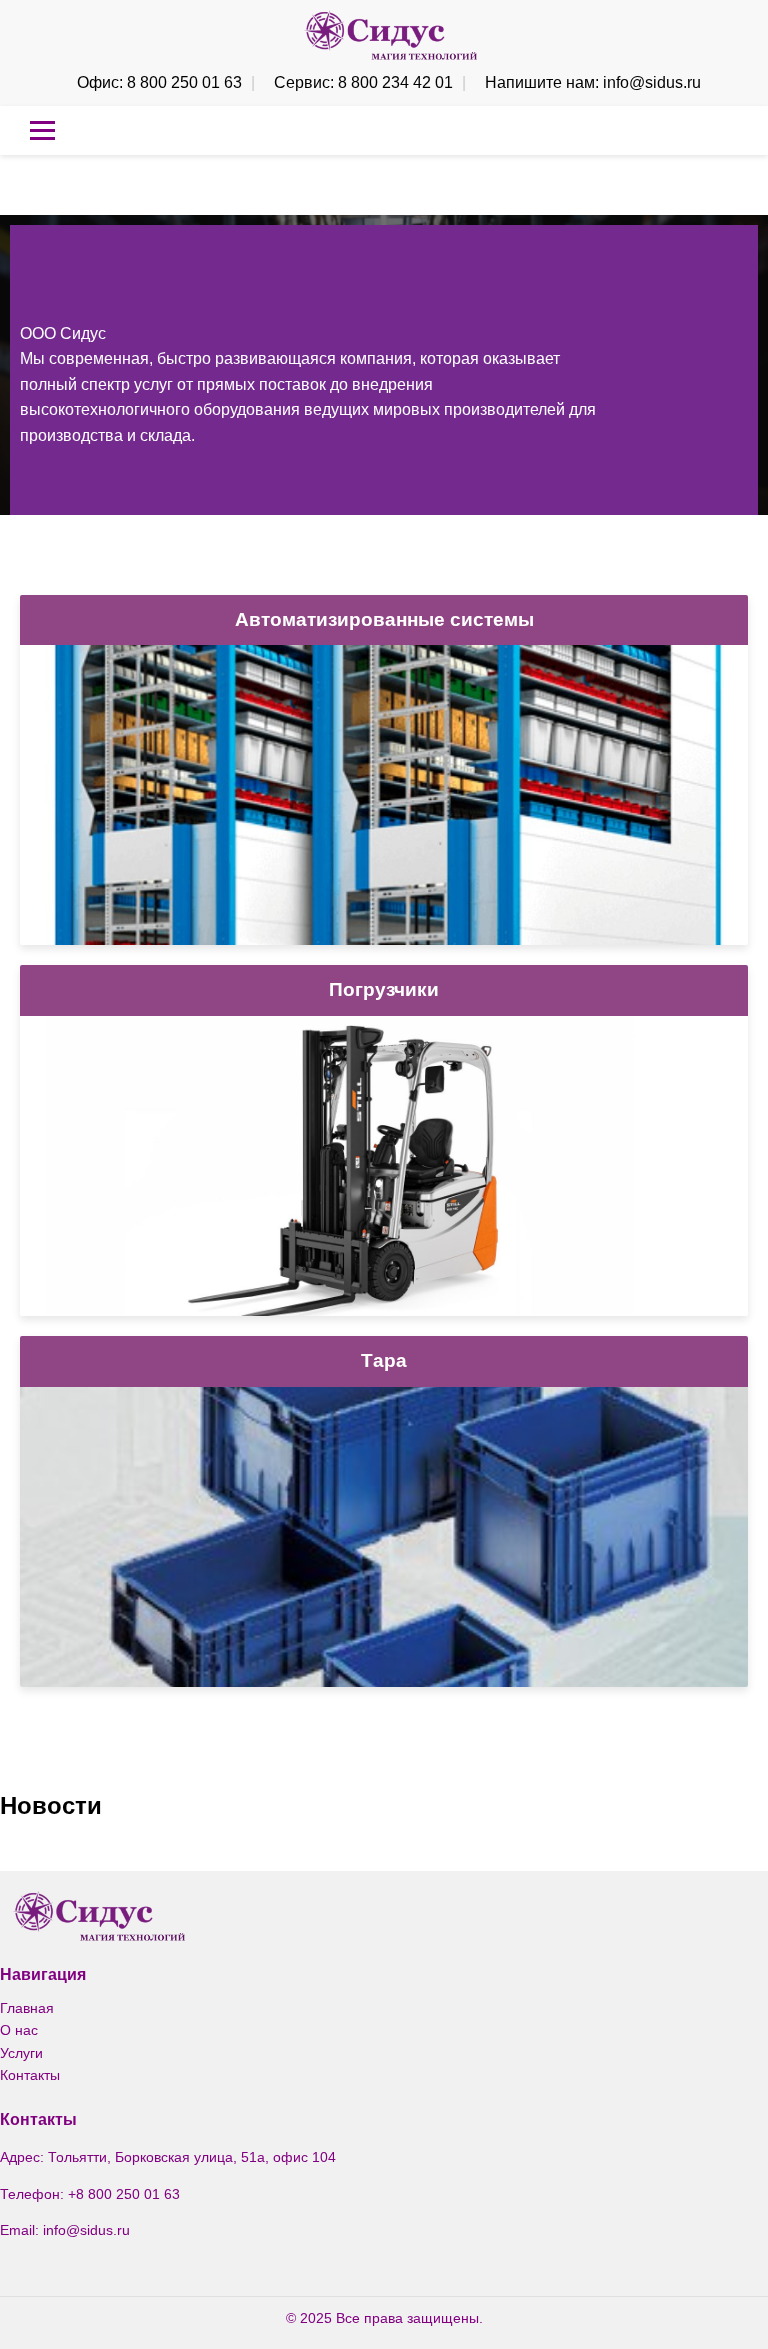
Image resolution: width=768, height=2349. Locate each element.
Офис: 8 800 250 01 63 (159, 82)
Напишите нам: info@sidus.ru (593, 82)
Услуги (21, 2053)
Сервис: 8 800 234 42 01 (363, 82)
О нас (19, 2030)
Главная (27, 2008)
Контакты (30, 2075)
